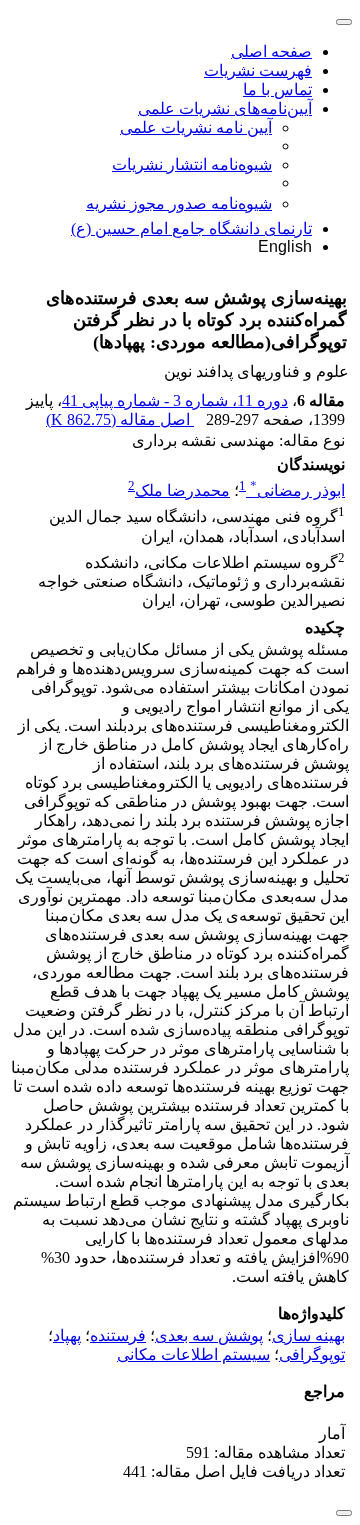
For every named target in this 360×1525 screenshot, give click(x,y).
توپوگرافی (312, 1354)
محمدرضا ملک (182, 490)
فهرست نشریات (258, 70)
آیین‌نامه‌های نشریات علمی (225, 108)
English (285, 246)
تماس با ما (277, 89)
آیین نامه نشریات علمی (196, 127)
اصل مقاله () (120, 419)
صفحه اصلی (271, 51)
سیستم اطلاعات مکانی (193, 1354)
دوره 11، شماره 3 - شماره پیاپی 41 (175, 400)
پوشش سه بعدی (209, 1335)
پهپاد (67, 1335)
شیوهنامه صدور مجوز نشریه (179, 203)
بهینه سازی (308, 1335)
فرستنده (118, 1335)
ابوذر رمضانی (297, 490)
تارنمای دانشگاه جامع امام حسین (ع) (191, 228)
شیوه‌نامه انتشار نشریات (192, 164)
